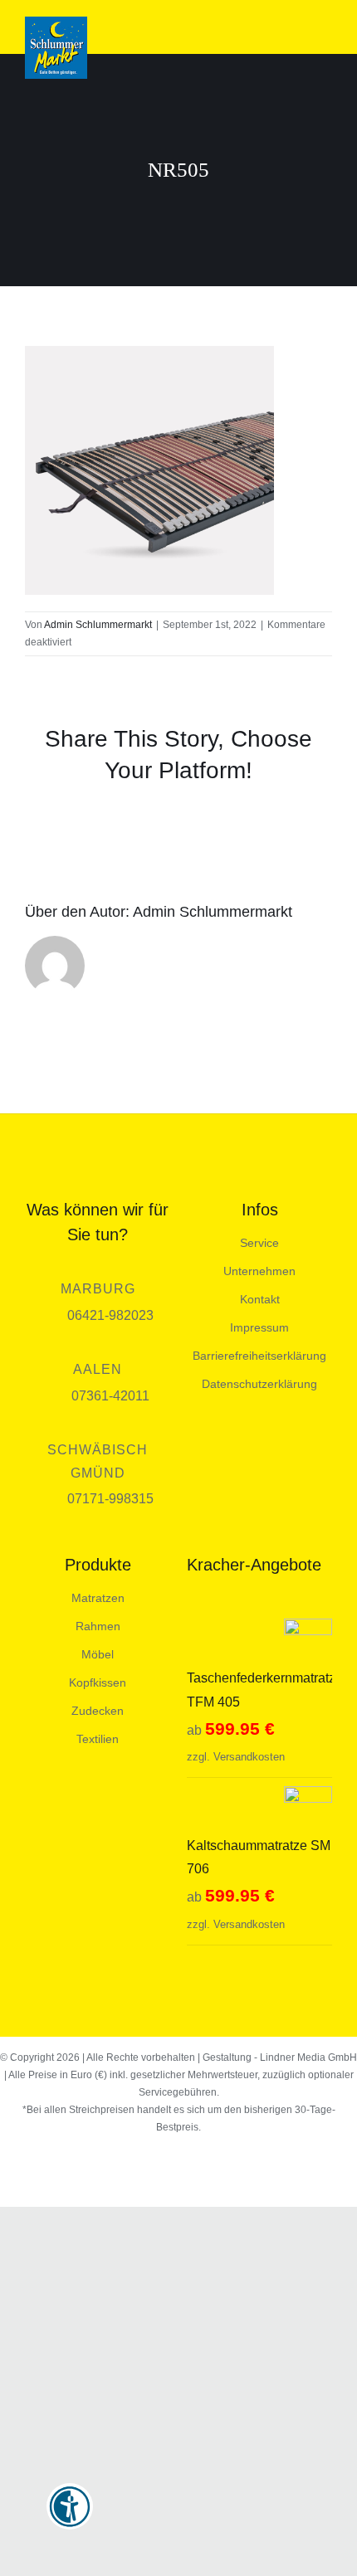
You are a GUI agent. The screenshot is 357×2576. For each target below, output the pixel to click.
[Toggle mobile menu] (325, 29)
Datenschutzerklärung (259, 1384)
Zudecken (98, 1711)
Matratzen (98, 1598)
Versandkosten (249, 1757)
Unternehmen (259, 1271)
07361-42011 (110, 1396)
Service (259, 1243)
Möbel (98, 1654)
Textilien (98, 1739)
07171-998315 (110, 1499)
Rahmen (98, 1626)
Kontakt (260, 1299)
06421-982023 (110, 1315)
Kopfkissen (98, 1682)
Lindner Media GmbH (308, 2057)
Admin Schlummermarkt (98, 625)
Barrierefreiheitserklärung (259, 1356)
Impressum (259, 1327)
